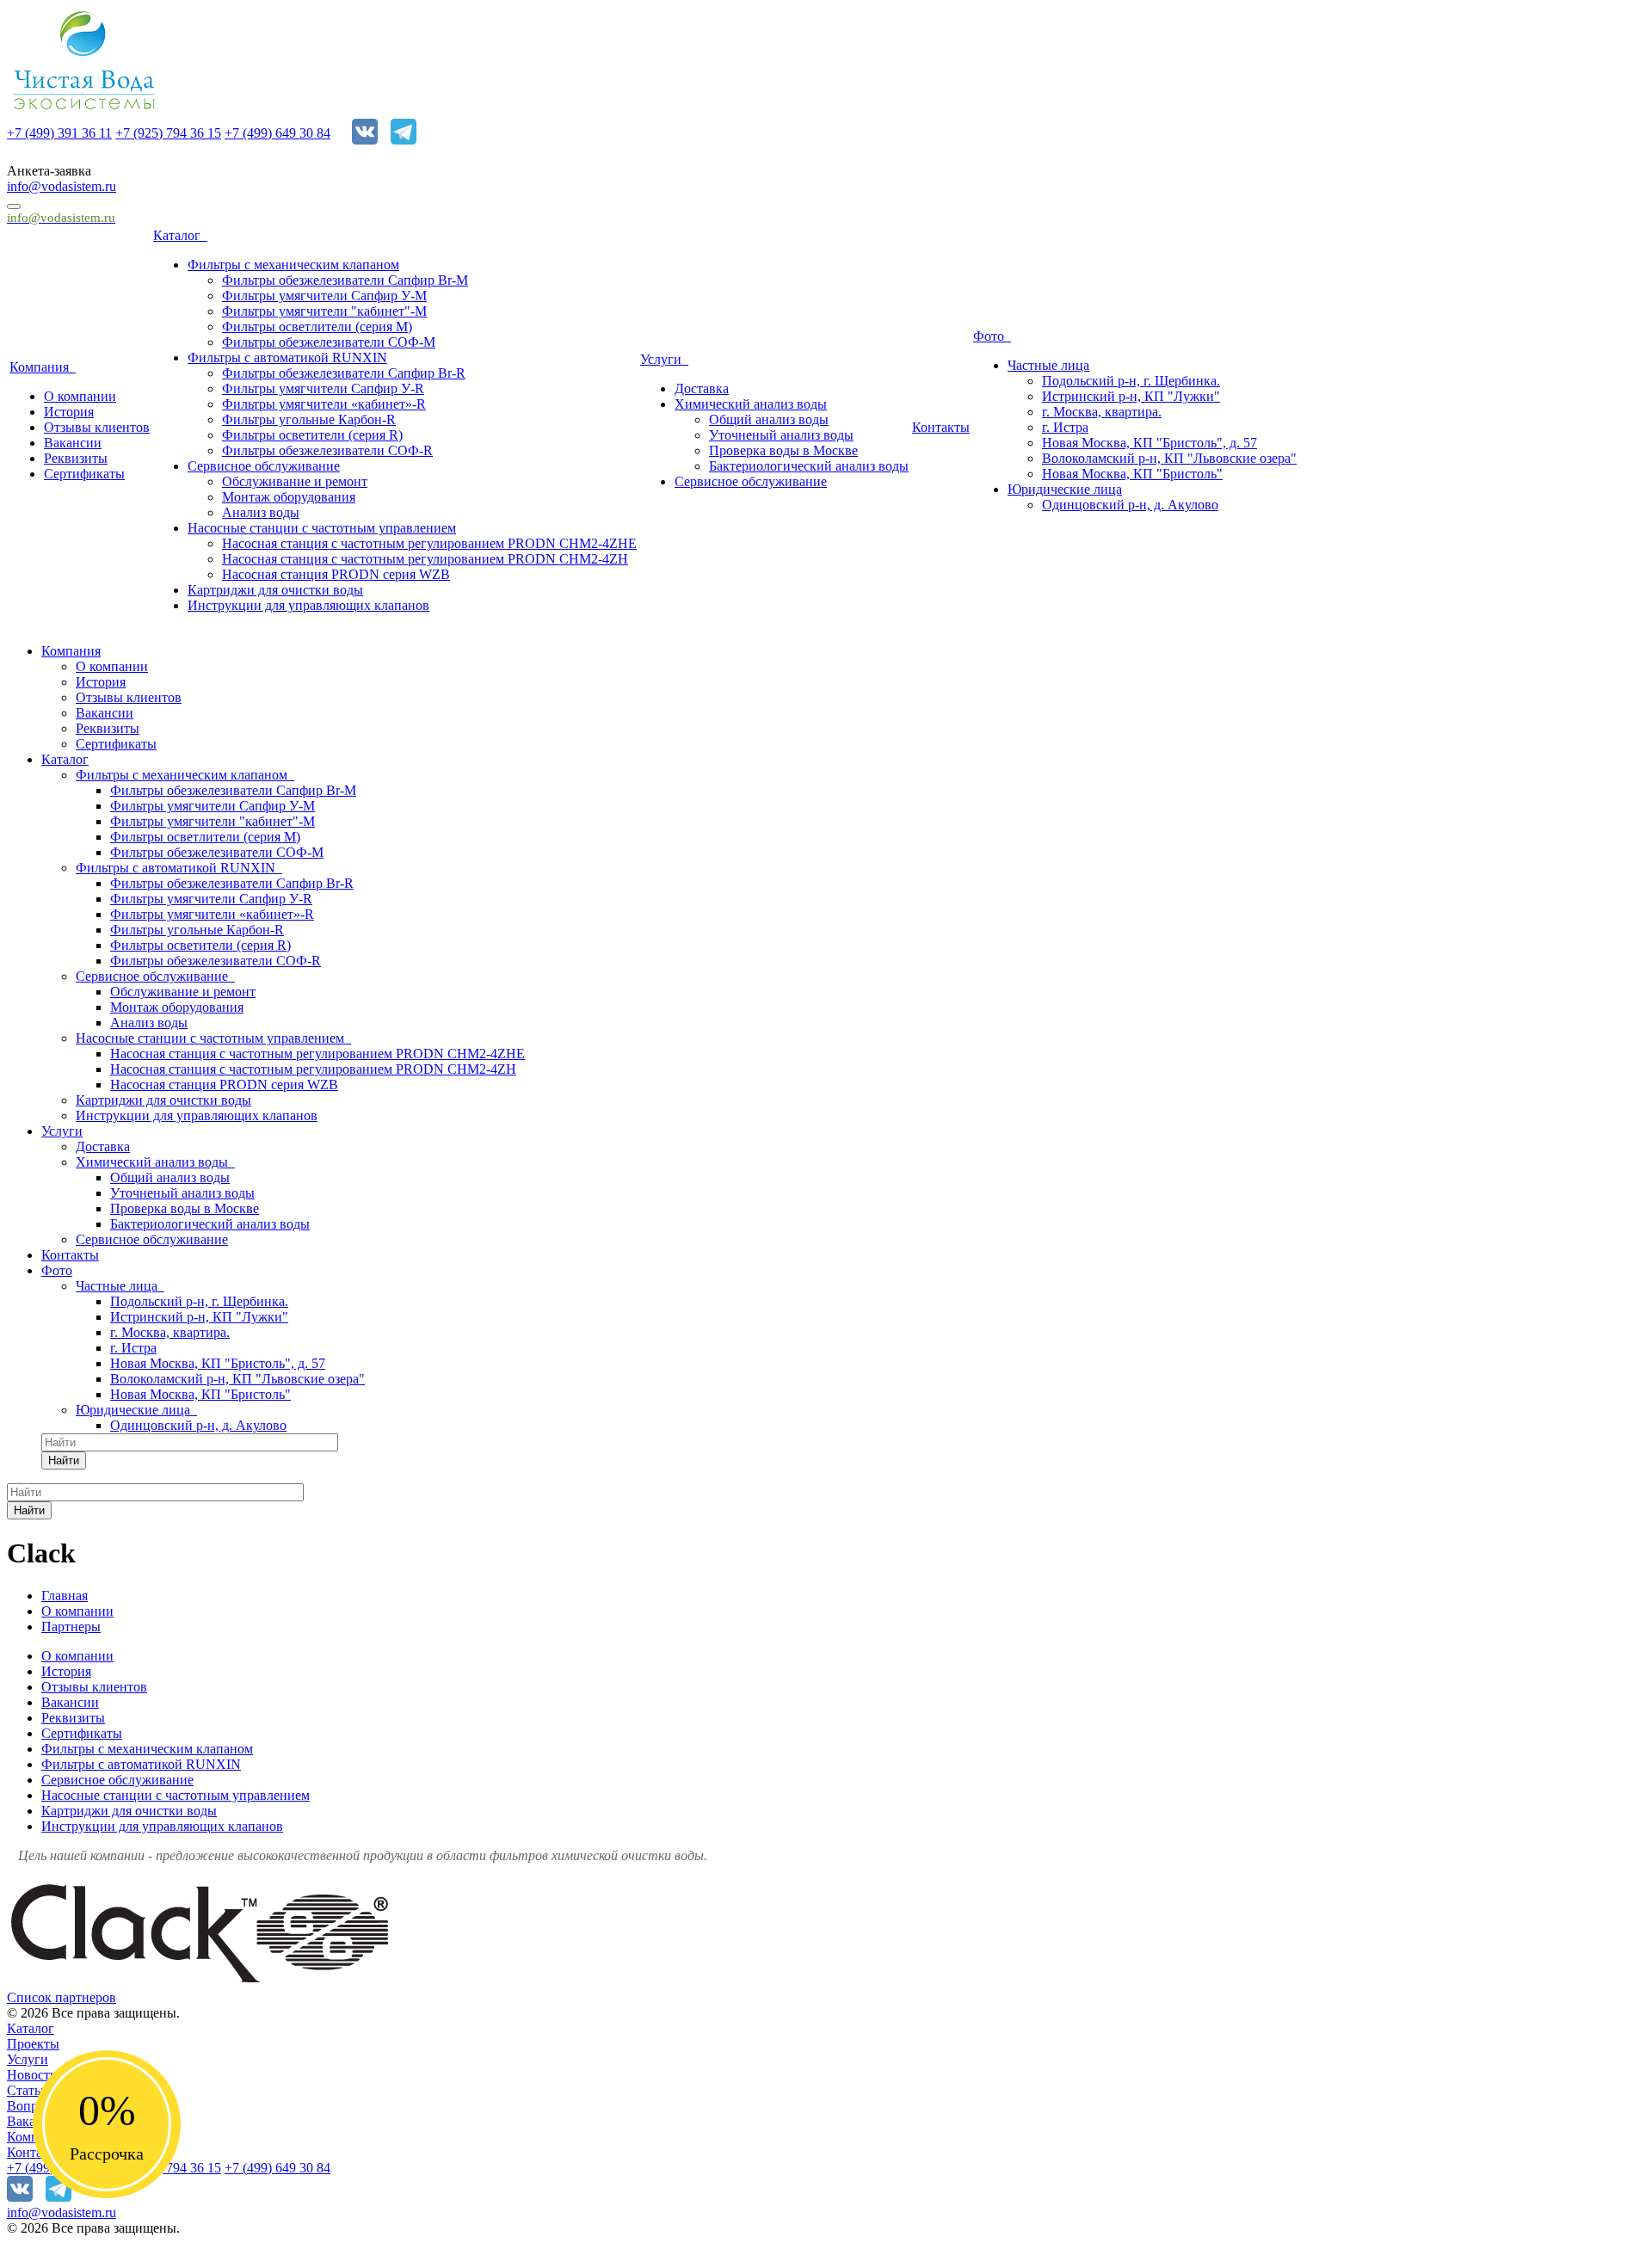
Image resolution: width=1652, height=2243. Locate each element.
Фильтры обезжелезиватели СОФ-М (329, 342)
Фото (992, 336)
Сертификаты (84, 474)
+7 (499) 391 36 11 (59, 133)
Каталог (180, 235)
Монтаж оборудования (289, 497)
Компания (43, 367)
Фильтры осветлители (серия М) (317, 327)
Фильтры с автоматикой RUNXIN (287, 357)
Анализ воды (261, 512)
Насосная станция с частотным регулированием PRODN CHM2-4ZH (425, 559)
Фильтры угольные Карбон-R (309, 419)
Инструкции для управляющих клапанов (308, 605)
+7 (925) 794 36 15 (168, 133)
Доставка (702, 388)
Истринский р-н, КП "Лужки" (1131, 396)
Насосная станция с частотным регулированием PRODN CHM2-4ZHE (429, 543)
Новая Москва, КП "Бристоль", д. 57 (1150, 443)
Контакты (941, 427)
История (69, 412)
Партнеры (71, 1627)
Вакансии (73, 443)
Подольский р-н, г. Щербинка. (1131, 381)
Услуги (664, 359)
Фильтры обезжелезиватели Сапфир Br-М (345, 280)
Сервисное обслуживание (264, 466)
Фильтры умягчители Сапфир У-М (324, 296)
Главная (65, 1596)
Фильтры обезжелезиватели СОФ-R (327, 450)
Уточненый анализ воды (781, 435)
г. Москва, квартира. (1102, 412)
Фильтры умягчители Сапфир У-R (323, 388)
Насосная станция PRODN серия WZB (336, 574)
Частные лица (1048, 365)
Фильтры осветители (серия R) (312, 435)
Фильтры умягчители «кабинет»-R (324, 404)
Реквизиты (76, 458)
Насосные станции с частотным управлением (322, 528)
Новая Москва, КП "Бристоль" (1132, 474)
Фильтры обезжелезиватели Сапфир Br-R (344, 373)
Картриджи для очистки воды (275, 590)
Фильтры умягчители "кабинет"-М (324, 311)
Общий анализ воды (769, 419)
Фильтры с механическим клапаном (293, 265)
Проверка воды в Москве (783, 450)
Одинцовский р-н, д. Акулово (1130, 505)
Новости (32, 2075)
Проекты (33, 2044)
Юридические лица (1065, 489)
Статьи (28, 2090)
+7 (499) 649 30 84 (277, 133)
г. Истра (1065, 427)
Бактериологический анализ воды (809, 466)
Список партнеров (62, 1997)
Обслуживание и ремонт (295, 481)
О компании (80, 396)
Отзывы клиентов (97, 427)
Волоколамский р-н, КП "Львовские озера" (1169, 458)
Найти (64, 1460)
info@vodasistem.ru (62, 186)
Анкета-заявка (49, 171)
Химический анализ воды (751, 404)
